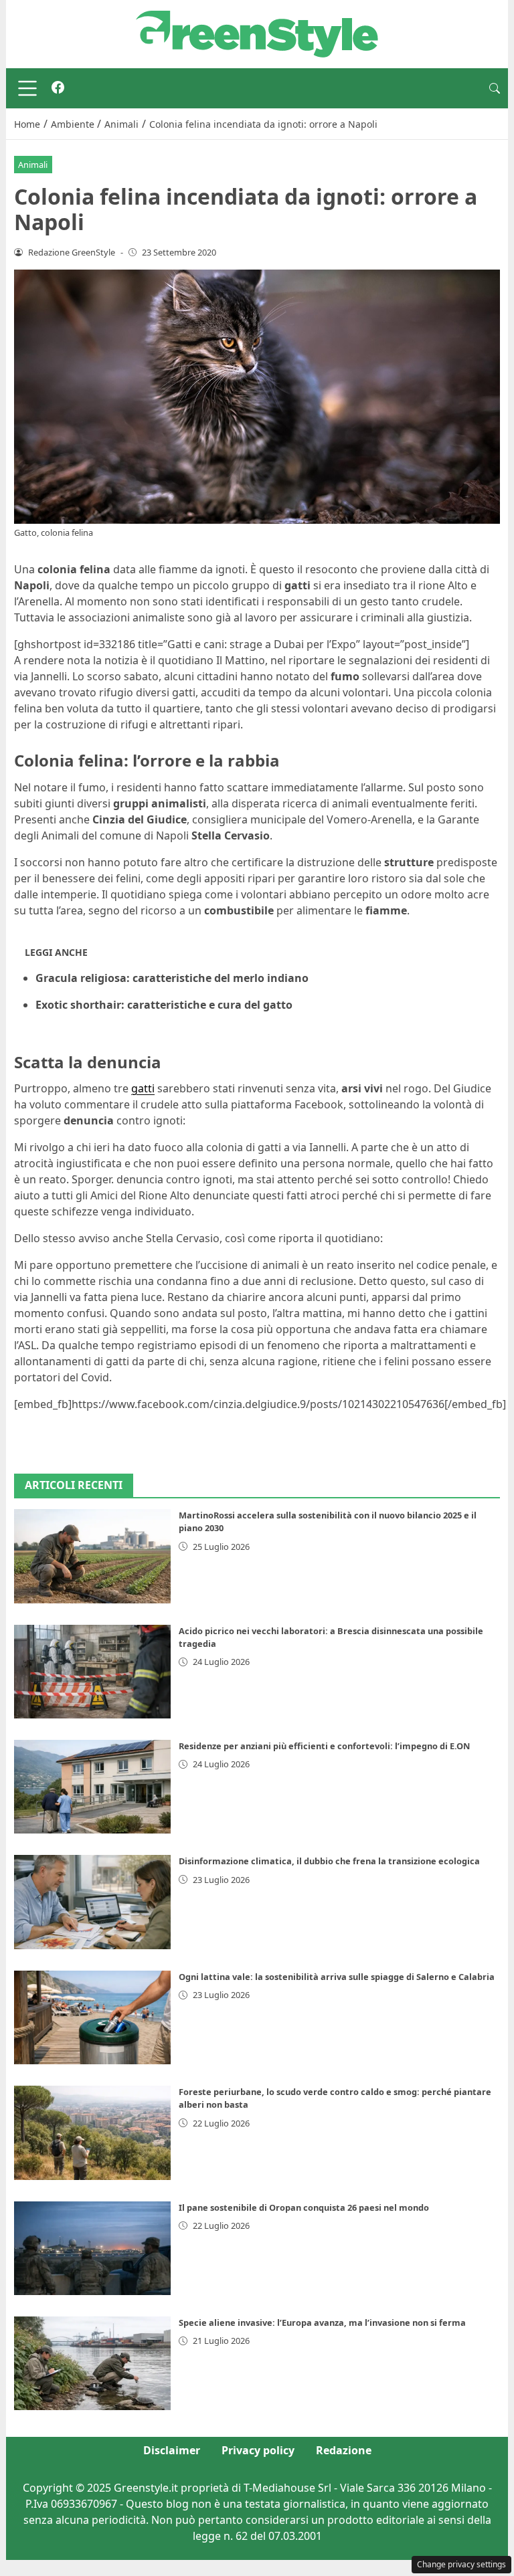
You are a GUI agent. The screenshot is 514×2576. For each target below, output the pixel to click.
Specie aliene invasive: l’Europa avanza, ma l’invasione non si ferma (322, 2322)
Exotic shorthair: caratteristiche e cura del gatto (164, 1005)
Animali (33, 165)
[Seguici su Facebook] (58, 88)
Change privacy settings (461, 2564)
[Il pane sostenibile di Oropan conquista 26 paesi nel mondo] (92, 2248)
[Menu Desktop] (27, 88)
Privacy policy (258, 2450)
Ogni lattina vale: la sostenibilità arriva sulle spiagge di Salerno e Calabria (337, 1977)
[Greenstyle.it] (257, 33)
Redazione (344, 2450)
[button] (495, 88)
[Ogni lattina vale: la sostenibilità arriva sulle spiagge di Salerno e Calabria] (92, 2017)
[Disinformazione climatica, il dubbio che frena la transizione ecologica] (92, 1902)
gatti (143, 1088)
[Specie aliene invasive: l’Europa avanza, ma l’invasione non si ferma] (92, 2363)
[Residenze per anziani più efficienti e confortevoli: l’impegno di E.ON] (92, 1787)
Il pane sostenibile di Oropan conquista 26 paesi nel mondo (304, 2207)
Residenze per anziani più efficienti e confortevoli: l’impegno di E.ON (324, 1746)
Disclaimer (172, 2450)
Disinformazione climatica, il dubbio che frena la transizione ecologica (329, 1861)
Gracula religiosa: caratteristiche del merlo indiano (172, 978)
